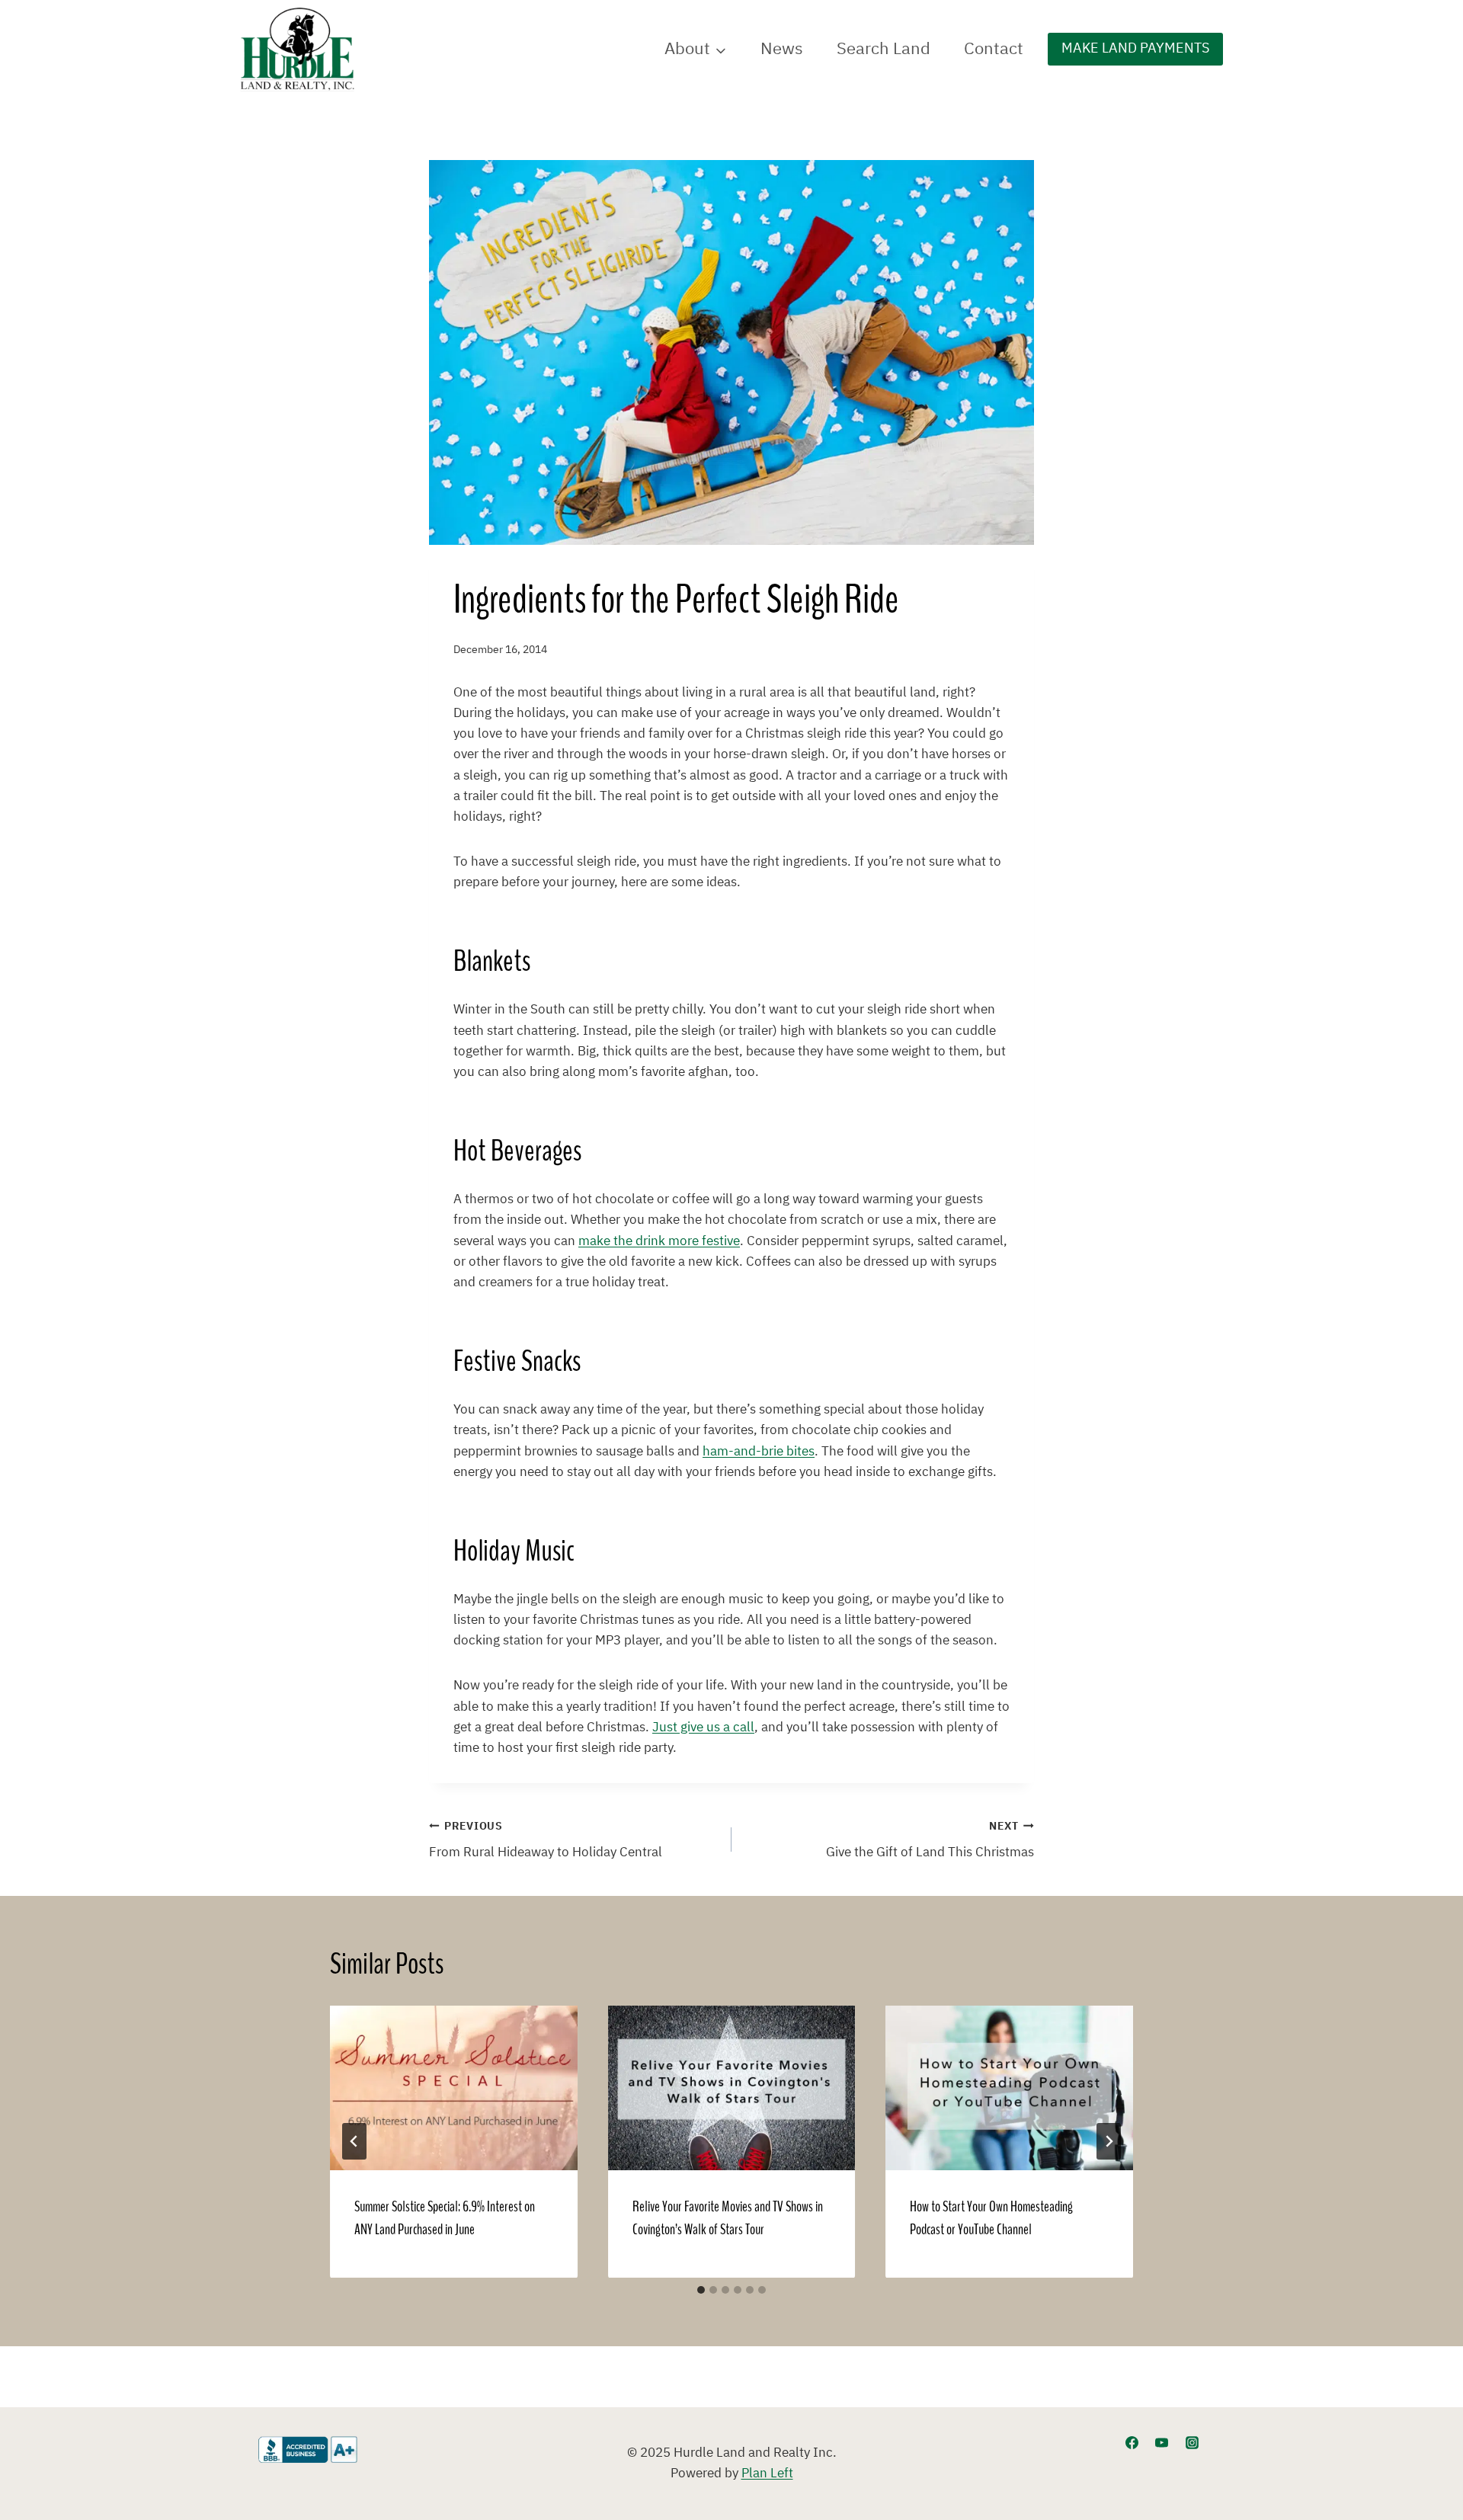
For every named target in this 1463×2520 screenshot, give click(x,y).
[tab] (701, 2290)
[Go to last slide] (354, 2141)
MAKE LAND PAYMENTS (1135, 48)
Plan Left (767, 2474)
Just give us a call (703, 1727)
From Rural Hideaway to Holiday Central (546, 1841)
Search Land (884, 49)
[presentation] (454, 2088)
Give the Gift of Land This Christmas (930, 1841)
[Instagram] (1192, 2443)
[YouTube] (1162, 2443)
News (782, 49)
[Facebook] (1132, 2443)
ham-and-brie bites (759, 1452)
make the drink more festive (659, 1241)
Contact (994, 49)
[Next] (1109, 2141)
